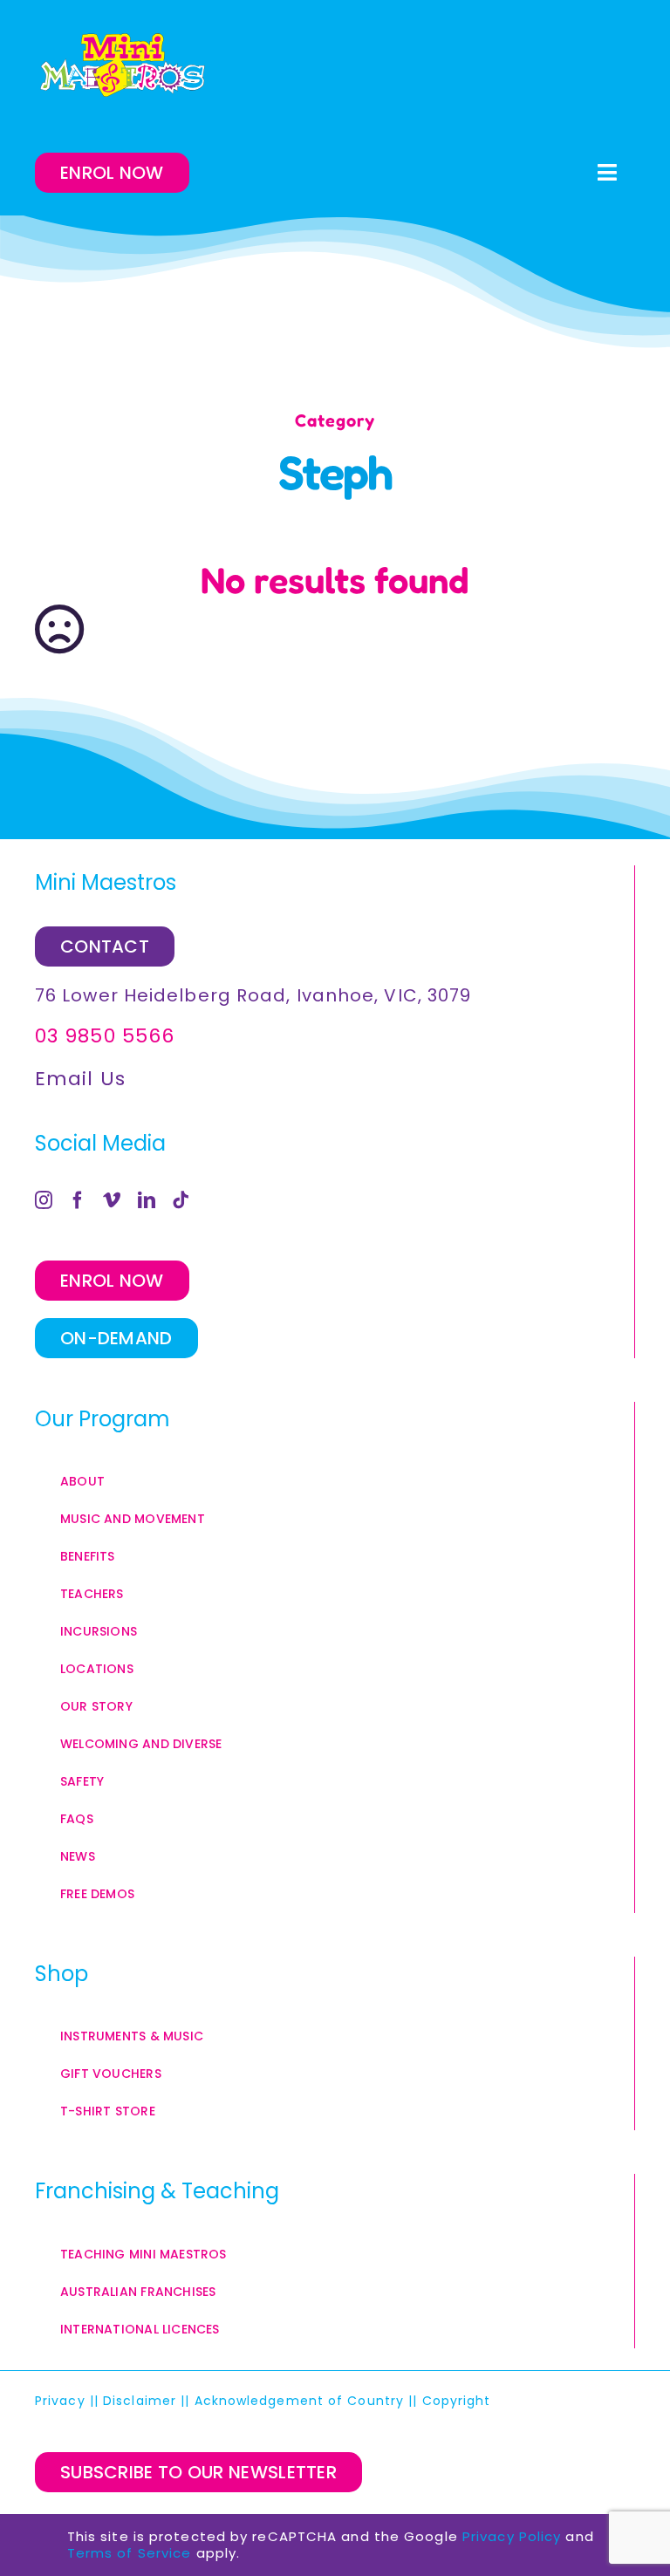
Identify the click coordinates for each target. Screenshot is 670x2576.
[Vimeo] (112, 1200)
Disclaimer (140, 2401)
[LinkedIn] (147, 1200)
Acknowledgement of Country (300, 2401)
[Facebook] (78, 1200)
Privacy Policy (512, 2536)
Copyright (459, 2401)
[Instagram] (44, 1200)
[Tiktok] (181, 1200)
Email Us (80, 1079)
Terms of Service (130, 2553)
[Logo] (122, 65)
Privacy (60, 2401)
